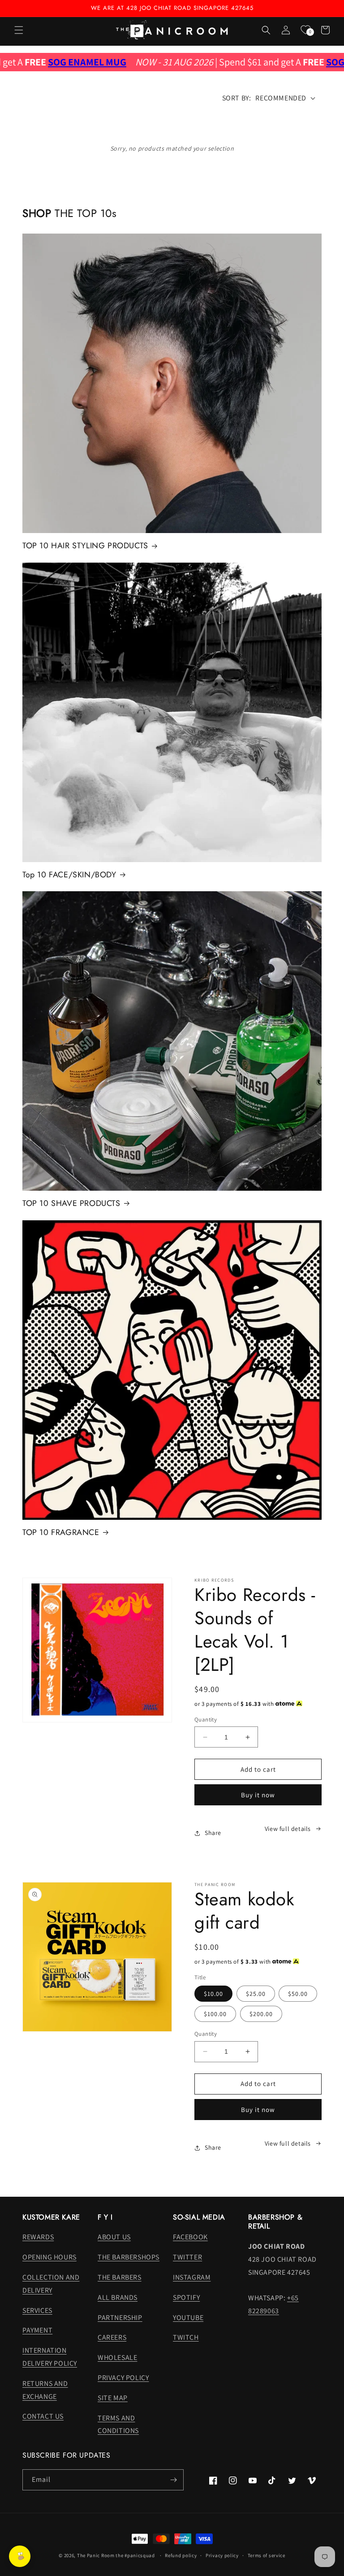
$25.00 (256, 1994)
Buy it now (258, 1795)
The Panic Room (96, 2555)
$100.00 (215, 2014)
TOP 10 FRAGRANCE (61, 1533)
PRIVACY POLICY (123, 2378)
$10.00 (213, 1994)
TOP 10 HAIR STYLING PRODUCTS (85, 546)
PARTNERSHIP (120, 2318)
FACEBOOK (190, 2237)
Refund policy (181, 2555)
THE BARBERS (120, 2277)
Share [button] (213, 1833)
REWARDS (38, 2237)
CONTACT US (43, 2416)
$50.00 (298, 1994)
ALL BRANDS (118, 2297)
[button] (19, 30)
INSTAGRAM (192, 2277)
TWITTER (187, 2257)
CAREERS (112, 2337)
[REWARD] (20, 2556)
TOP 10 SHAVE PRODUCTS (71, 1203)
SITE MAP (113, 2398)
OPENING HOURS (49, 2257)
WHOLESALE (117, 2357)
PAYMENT (37, 2330)
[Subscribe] (173, 2480)
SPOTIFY (186, 2297)
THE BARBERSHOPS (129, 2257)
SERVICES (37, 2310)
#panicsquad (140, 2555)
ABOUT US (114, 2237)
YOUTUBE (188, 2318)
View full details (288, 1829)
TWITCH (186, 2337)
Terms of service (267, 2555)
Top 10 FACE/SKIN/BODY (69, 875)
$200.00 (261, 2014)
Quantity (206, 1720)
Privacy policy (222, 2555)
